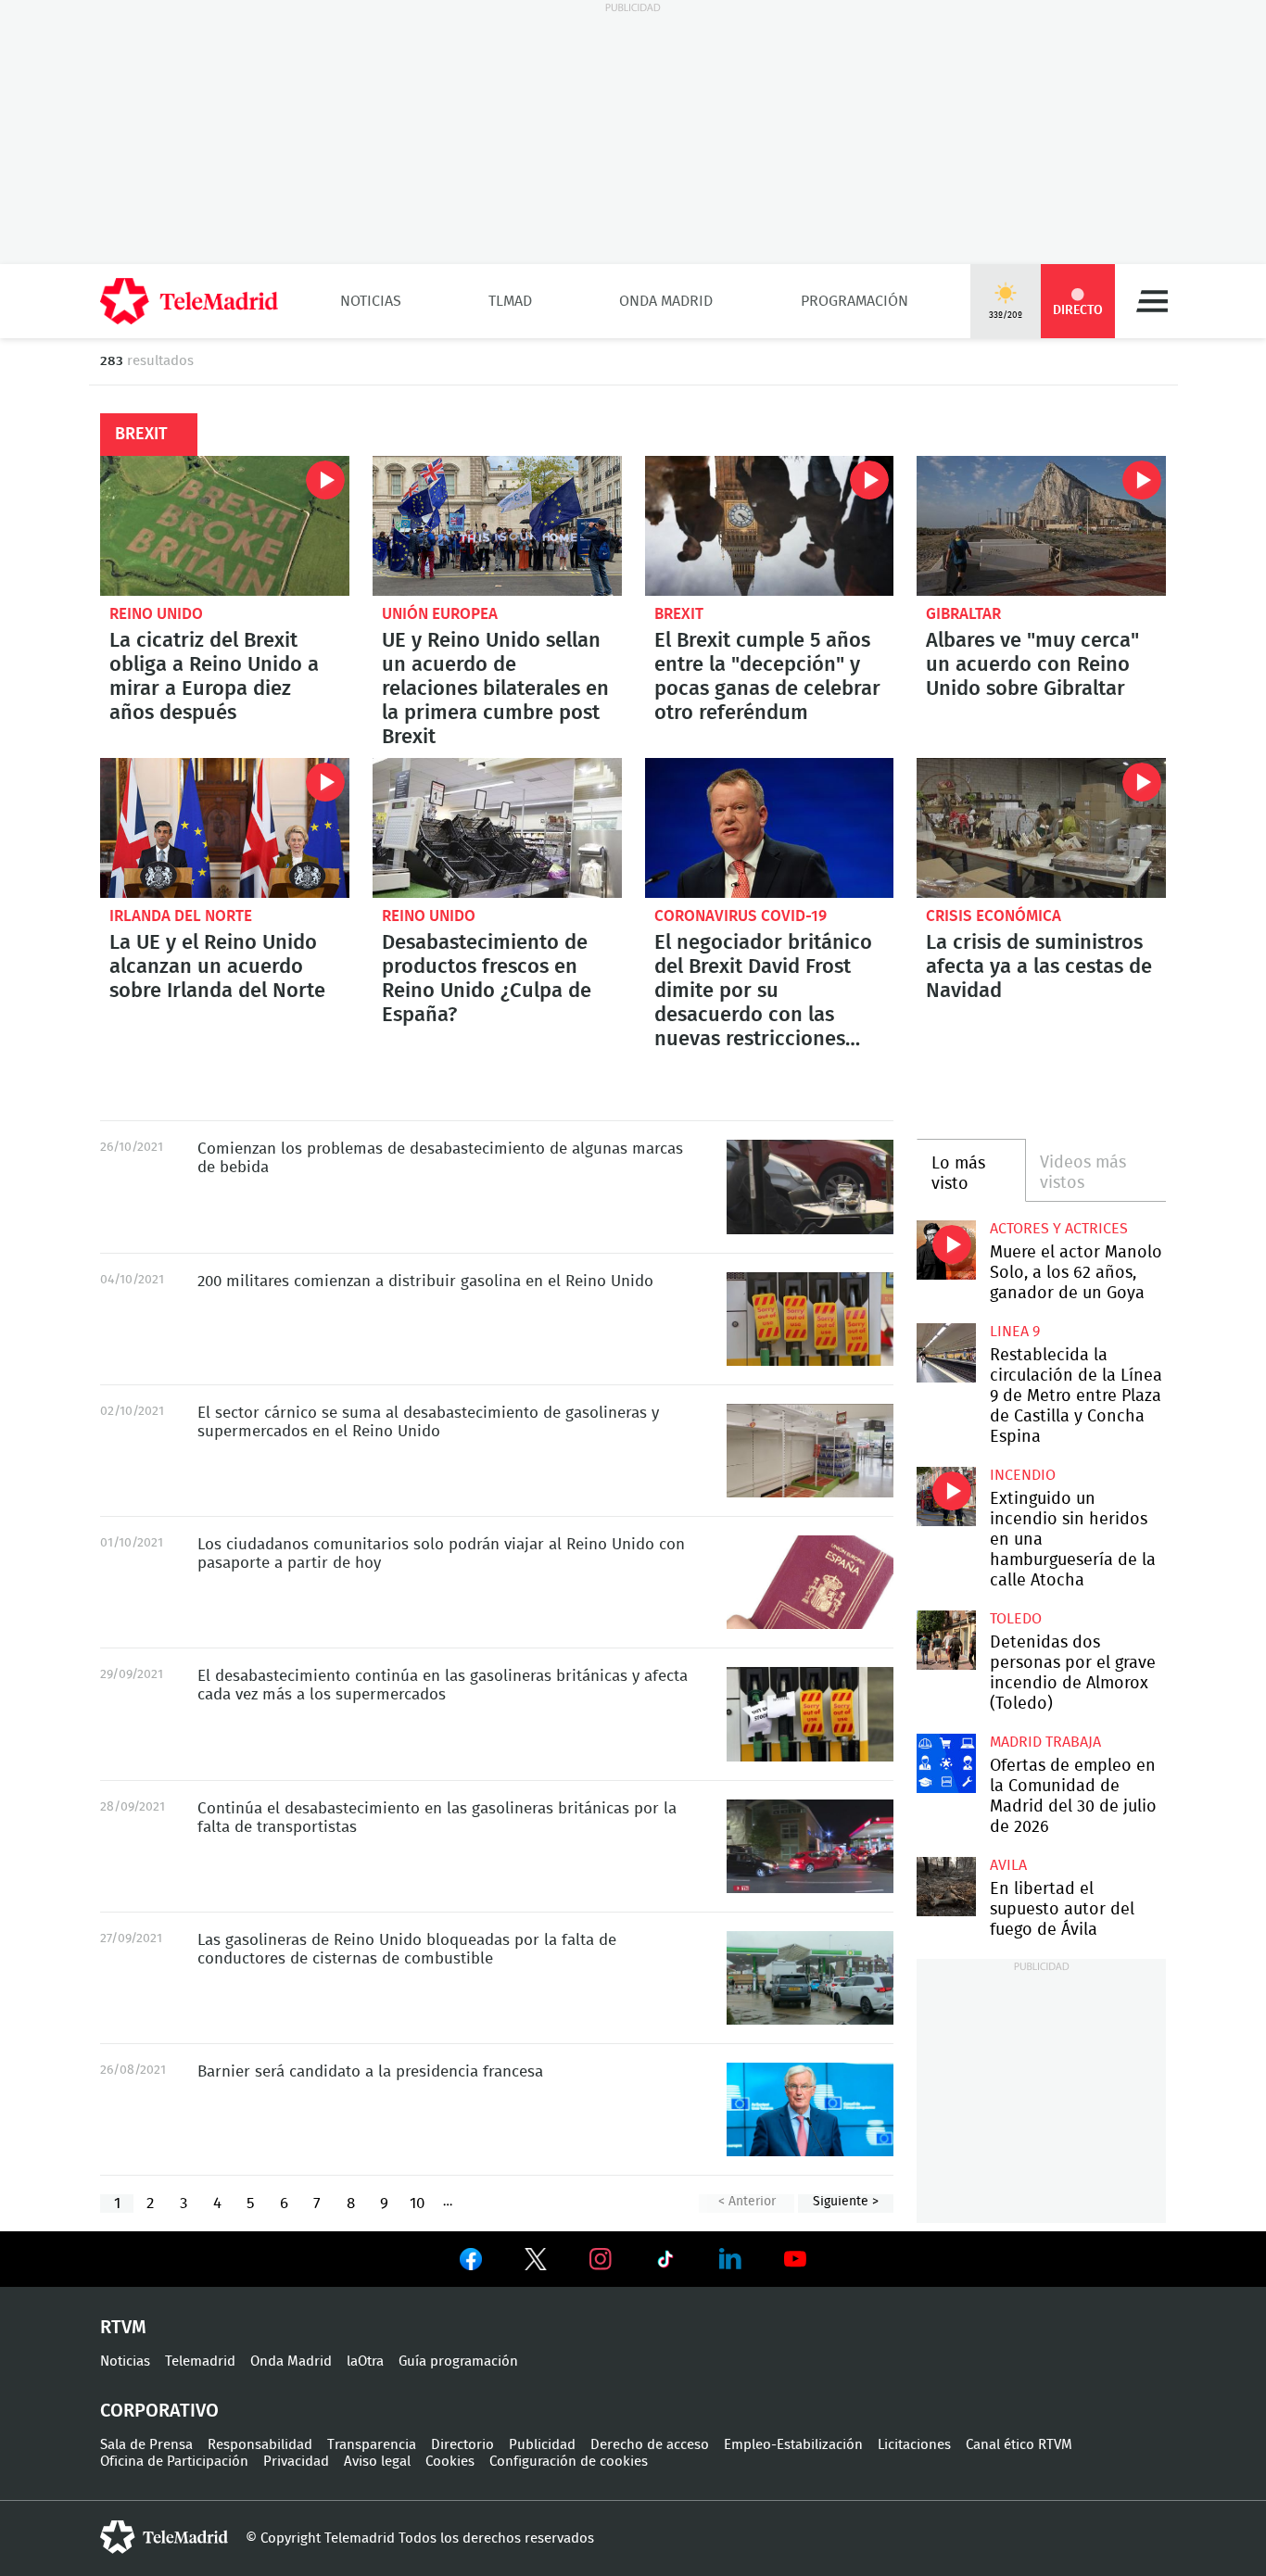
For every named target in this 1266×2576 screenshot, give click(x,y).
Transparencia (372, 2445)
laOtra (365, 2361)
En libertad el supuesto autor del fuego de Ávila (946, 1886)
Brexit (679, 614)
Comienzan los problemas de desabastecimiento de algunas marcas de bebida (810, 1187)
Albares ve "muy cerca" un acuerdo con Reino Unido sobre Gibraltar (1041, 526)
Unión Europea (440, 614)
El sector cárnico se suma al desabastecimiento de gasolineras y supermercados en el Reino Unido (810, 1451)
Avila (1008, 1865)
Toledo (1016, 1619)
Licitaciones (914, 2445)
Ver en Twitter (536, 2263)
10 (417, 2203)
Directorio (462, 2445)
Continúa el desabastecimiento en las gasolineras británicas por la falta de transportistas (810, 1846)
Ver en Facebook (471, 2263)
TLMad (510, 301)
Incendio (1023, 1475)
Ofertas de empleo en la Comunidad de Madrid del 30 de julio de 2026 (946, 1763)
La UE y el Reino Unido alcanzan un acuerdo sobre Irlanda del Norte (225, 828)
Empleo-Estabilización (793, 2445)
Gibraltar (963, 614)
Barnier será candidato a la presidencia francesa (810, 2109)
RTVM (123, 2328)
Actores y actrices (1059, 1229)
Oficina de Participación (174, 2462)
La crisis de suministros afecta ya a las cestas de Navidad (1041, 828)
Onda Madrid (666, 301)
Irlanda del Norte (181, 916)
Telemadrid (200, 2361)
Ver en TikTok (665, 2263)
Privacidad (296, 2462)
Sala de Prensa (146, 2445)
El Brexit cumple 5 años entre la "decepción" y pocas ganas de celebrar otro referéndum (770, 526)
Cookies (450, 2462)
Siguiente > (846, 2202)
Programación (855, 301)
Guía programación (458, 2361)
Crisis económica (994, 916)
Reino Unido (156, 614)
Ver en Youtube (795, 2259)
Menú (1152, 301)
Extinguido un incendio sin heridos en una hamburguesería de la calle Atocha (946, 1496)
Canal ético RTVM (1019, 2445)
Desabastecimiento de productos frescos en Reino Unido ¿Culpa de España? (497, 828)
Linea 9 (1015, 1332)
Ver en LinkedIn (730, 2259)
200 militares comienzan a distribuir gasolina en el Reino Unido (810, 1319)
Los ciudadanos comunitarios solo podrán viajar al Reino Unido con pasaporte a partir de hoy (810, 1582)
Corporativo (159, 2411)
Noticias (371, 301)
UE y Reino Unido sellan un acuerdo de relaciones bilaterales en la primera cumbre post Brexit (497, 526)
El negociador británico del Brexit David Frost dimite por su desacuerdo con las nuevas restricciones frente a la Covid (770, 828)
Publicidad (542, 2445)
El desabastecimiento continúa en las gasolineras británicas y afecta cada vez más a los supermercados (810, 1714)
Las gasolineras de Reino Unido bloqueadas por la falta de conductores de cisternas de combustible (810, 1978)
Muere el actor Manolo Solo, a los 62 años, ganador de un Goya (946, 1250)
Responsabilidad (260, 2445)
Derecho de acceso (650, 2445)
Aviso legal (377, 2462)
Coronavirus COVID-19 (741, 916)
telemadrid (164, 2537)
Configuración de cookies (569, 2462)
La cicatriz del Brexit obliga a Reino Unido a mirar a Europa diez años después (225, 526)
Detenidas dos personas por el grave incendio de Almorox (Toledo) (946, 1640)
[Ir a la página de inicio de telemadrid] (189, 301)
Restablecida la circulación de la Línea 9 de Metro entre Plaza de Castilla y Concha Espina (946, 1352)
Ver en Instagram (601, 2259)
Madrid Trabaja (1045, 1742)
